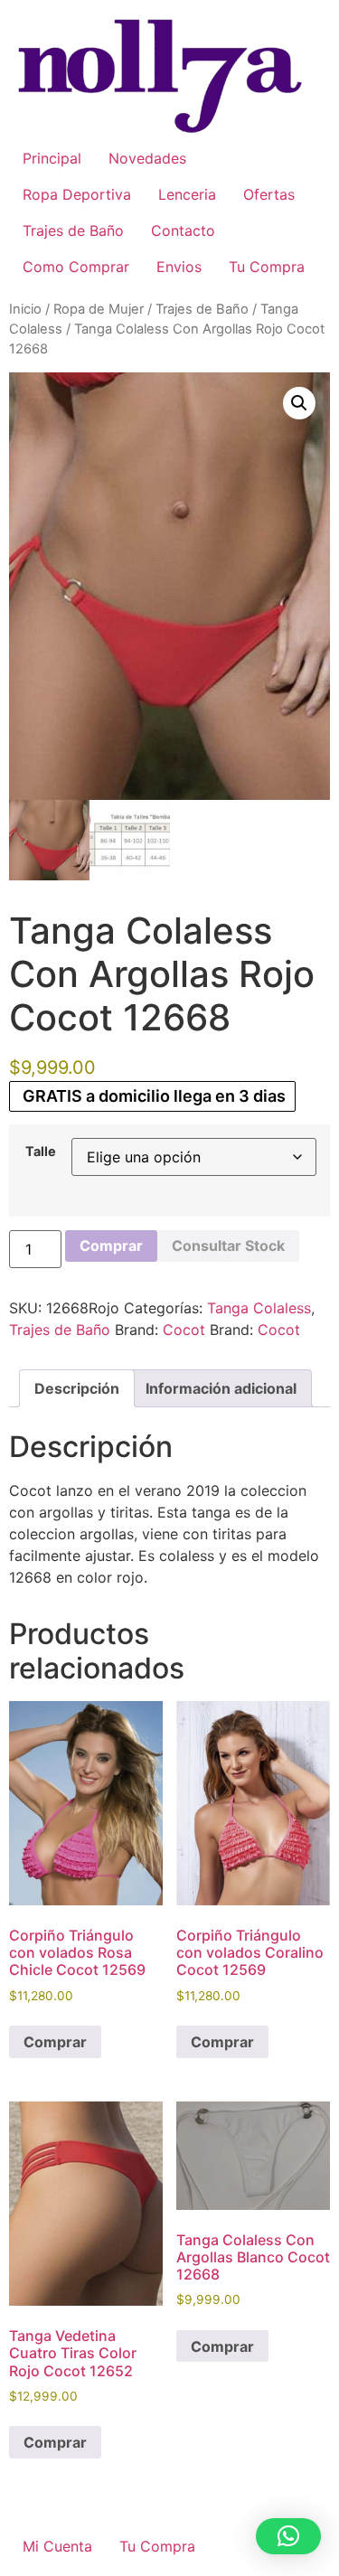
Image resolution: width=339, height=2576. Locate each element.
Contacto (183, 230)
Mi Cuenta (57, 2546)
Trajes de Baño (73, 230)
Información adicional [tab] (221, 1388)
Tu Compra (267, 267)
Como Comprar (76, 267)
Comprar (111, 1246)
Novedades (147, 158)
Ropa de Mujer (99, 309)
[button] (299, 403)
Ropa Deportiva (77, 194)
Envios (179, 267)
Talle (41, 1152)
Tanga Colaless (259, 1308)
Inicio (25, 309)
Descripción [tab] (77, 1388)
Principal (52, 158)
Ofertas (269, 194)
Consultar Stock (228, 1246)
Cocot (184, 1330)
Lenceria (187, 194)
